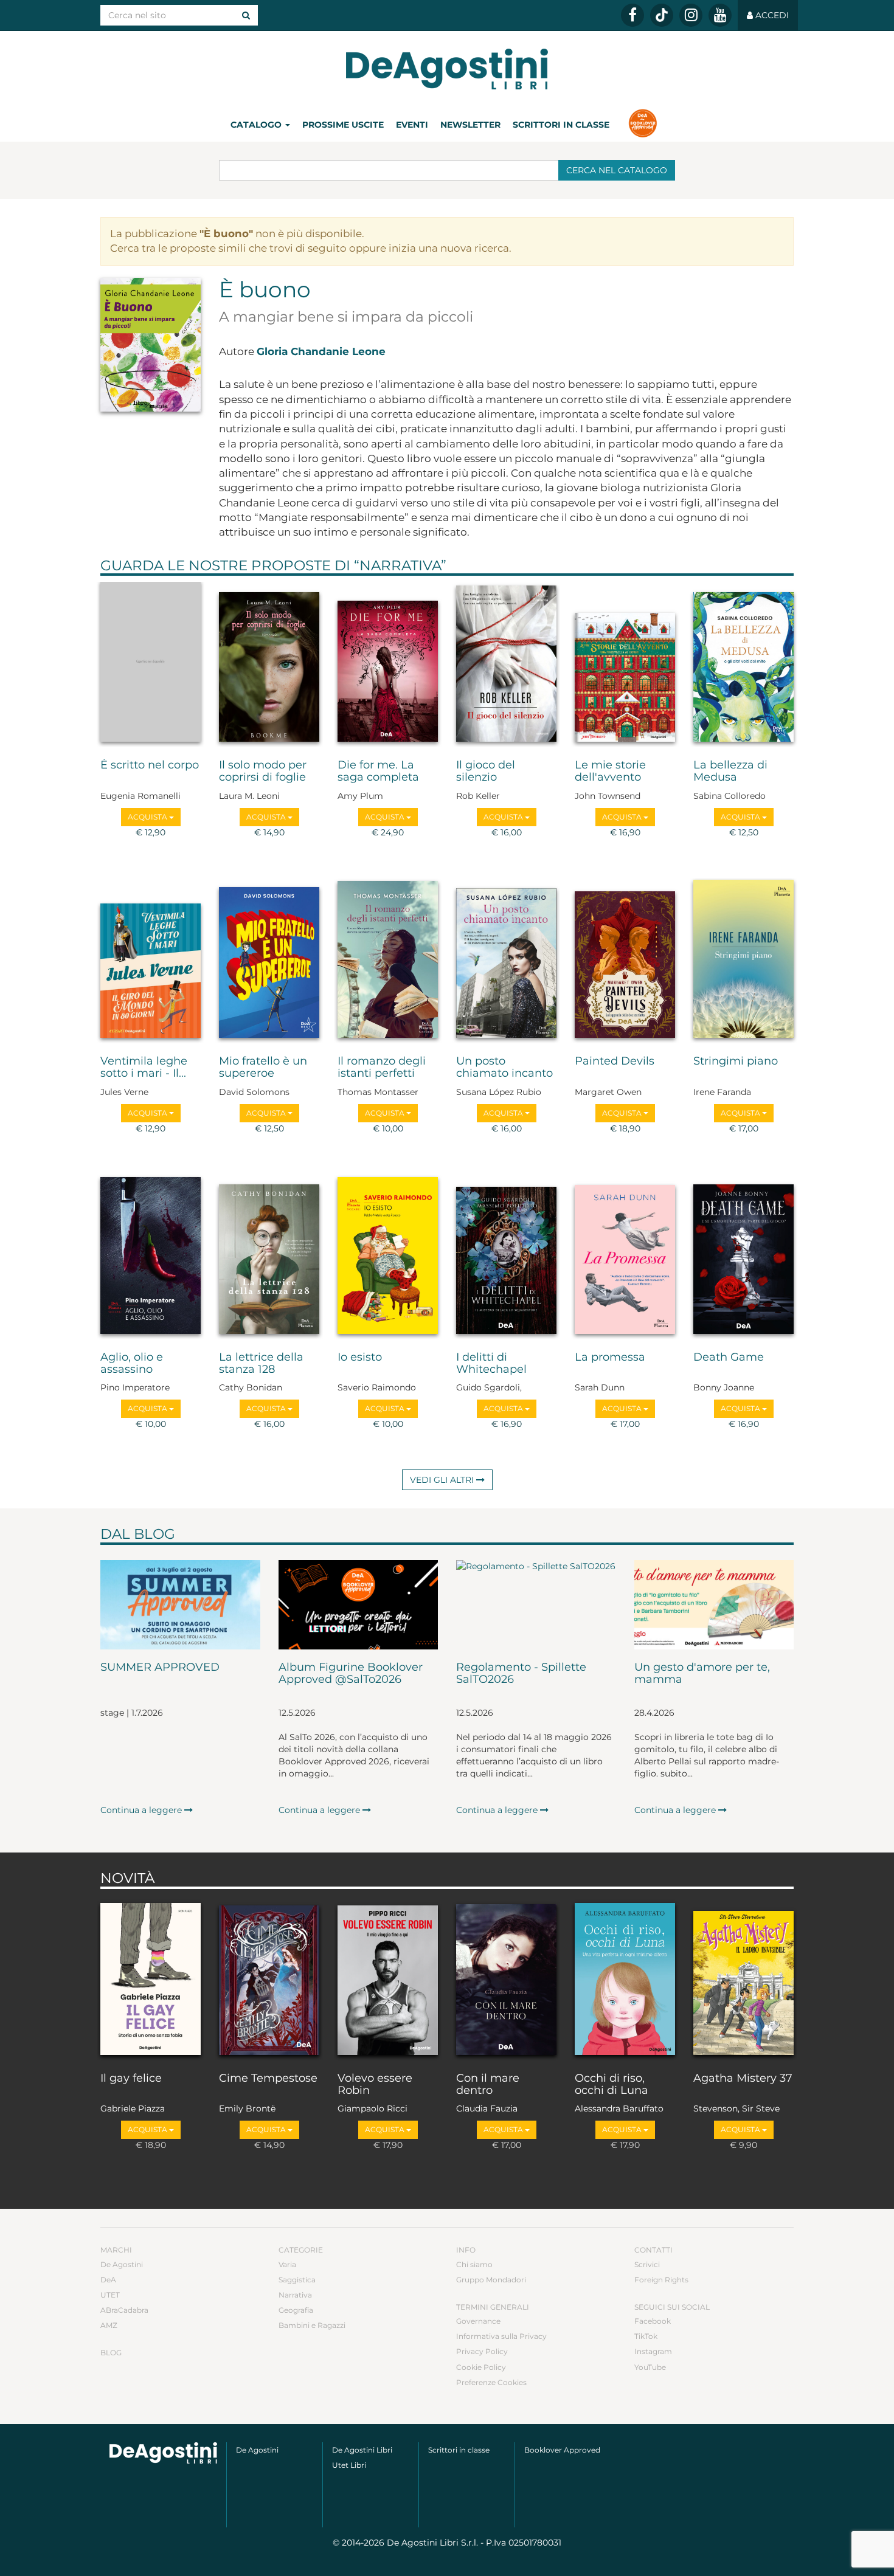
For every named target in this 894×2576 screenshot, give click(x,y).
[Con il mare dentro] (506, 1978)
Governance (478, 2321)
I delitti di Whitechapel (491, 1364)
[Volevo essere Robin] (388, 1978)
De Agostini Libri (362, 2450)
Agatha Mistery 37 (743, 2079)
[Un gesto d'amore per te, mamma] (714, 1605)
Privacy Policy (482, 2351)
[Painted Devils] (625, 961)
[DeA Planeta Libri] (163, 2453)
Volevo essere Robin (375, 2085)
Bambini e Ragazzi (312, 2325)
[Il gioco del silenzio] (506, 665)
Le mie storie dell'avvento (610, 772)
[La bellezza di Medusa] (743, 665)
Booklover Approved (562, 2450)
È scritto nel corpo (150, 765)
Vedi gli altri (443, 1480)
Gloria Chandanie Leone (321, 351)
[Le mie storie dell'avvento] (625, 665)
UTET (110, 2295)
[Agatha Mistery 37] (743, 1978)
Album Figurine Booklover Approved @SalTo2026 (351, 1674)
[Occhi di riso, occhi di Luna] (625, 1978)
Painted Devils (615, 1062)
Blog (111, 2353)
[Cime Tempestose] (269, 1978)
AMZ (109, 2325)
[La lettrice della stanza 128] (269, 1257)
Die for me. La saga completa (378, 772)
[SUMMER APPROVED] (180, 1605)
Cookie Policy (481, 2367)
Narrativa (400, 565)
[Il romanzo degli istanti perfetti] (388, 961)
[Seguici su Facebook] (632, 15)
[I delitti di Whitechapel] (506, 1257)
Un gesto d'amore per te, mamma (702, 1674)
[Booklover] (643, 125)
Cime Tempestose (268, 2079)
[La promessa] (625, 1257)
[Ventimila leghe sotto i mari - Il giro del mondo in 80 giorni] (151, 961)
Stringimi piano (736, 1062)
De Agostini (122, 2264)
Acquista (148, 817)
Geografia (296, 2310)
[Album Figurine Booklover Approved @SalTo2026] (359, 1605)
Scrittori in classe (561, 125)
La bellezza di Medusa (730, 772)
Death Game (729, 1358)
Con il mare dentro (488, 2085)
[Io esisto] (388, 1257)
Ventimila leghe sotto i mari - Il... (144, 1068)
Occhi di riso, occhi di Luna (612, 2085)
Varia (287, 2264)
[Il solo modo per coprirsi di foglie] (269, 665)
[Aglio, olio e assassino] (151, 1257)
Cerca (617, 170)
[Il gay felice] (151, 1978)
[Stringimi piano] (743, 961)
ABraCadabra (124, 2310)
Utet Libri (349, 2465)
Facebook (653, 2321)
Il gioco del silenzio (486, 772)
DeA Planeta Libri (447, 69)
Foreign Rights (661, 2280)
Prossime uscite (343, 125)
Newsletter (470, 125)
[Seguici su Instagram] (691, 15)
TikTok (646, 2336)
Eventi (412, 125)
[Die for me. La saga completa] (388, 665)
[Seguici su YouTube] (720, 15)
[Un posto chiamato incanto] (506, 961)
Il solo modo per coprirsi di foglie (263, 772)
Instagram (653, 2351)
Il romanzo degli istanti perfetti (382, 1068)
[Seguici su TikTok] (662, 15)
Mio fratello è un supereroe (263, 1068)
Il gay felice (131, 2079)
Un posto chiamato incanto (504, 1068)
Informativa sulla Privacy (501, 2336)
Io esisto (360, 1358)
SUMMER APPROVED (160, 1668)
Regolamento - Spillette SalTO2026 (521, 1674)
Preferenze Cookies (491, 2382)
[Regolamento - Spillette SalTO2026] (536, 1605)
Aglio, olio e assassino (132, 1364)
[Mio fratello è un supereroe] (269, 961)
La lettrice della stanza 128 (261, 1364)
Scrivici (647, 2264)
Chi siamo (474, 2264)
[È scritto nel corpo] (151, 665)
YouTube (650, 2367)
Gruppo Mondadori (491, 2280)
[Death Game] (743, 1257)
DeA (108, 2280)
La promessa (610, 1358)
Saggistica (297, 2280)
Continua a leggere (142, 1810)
